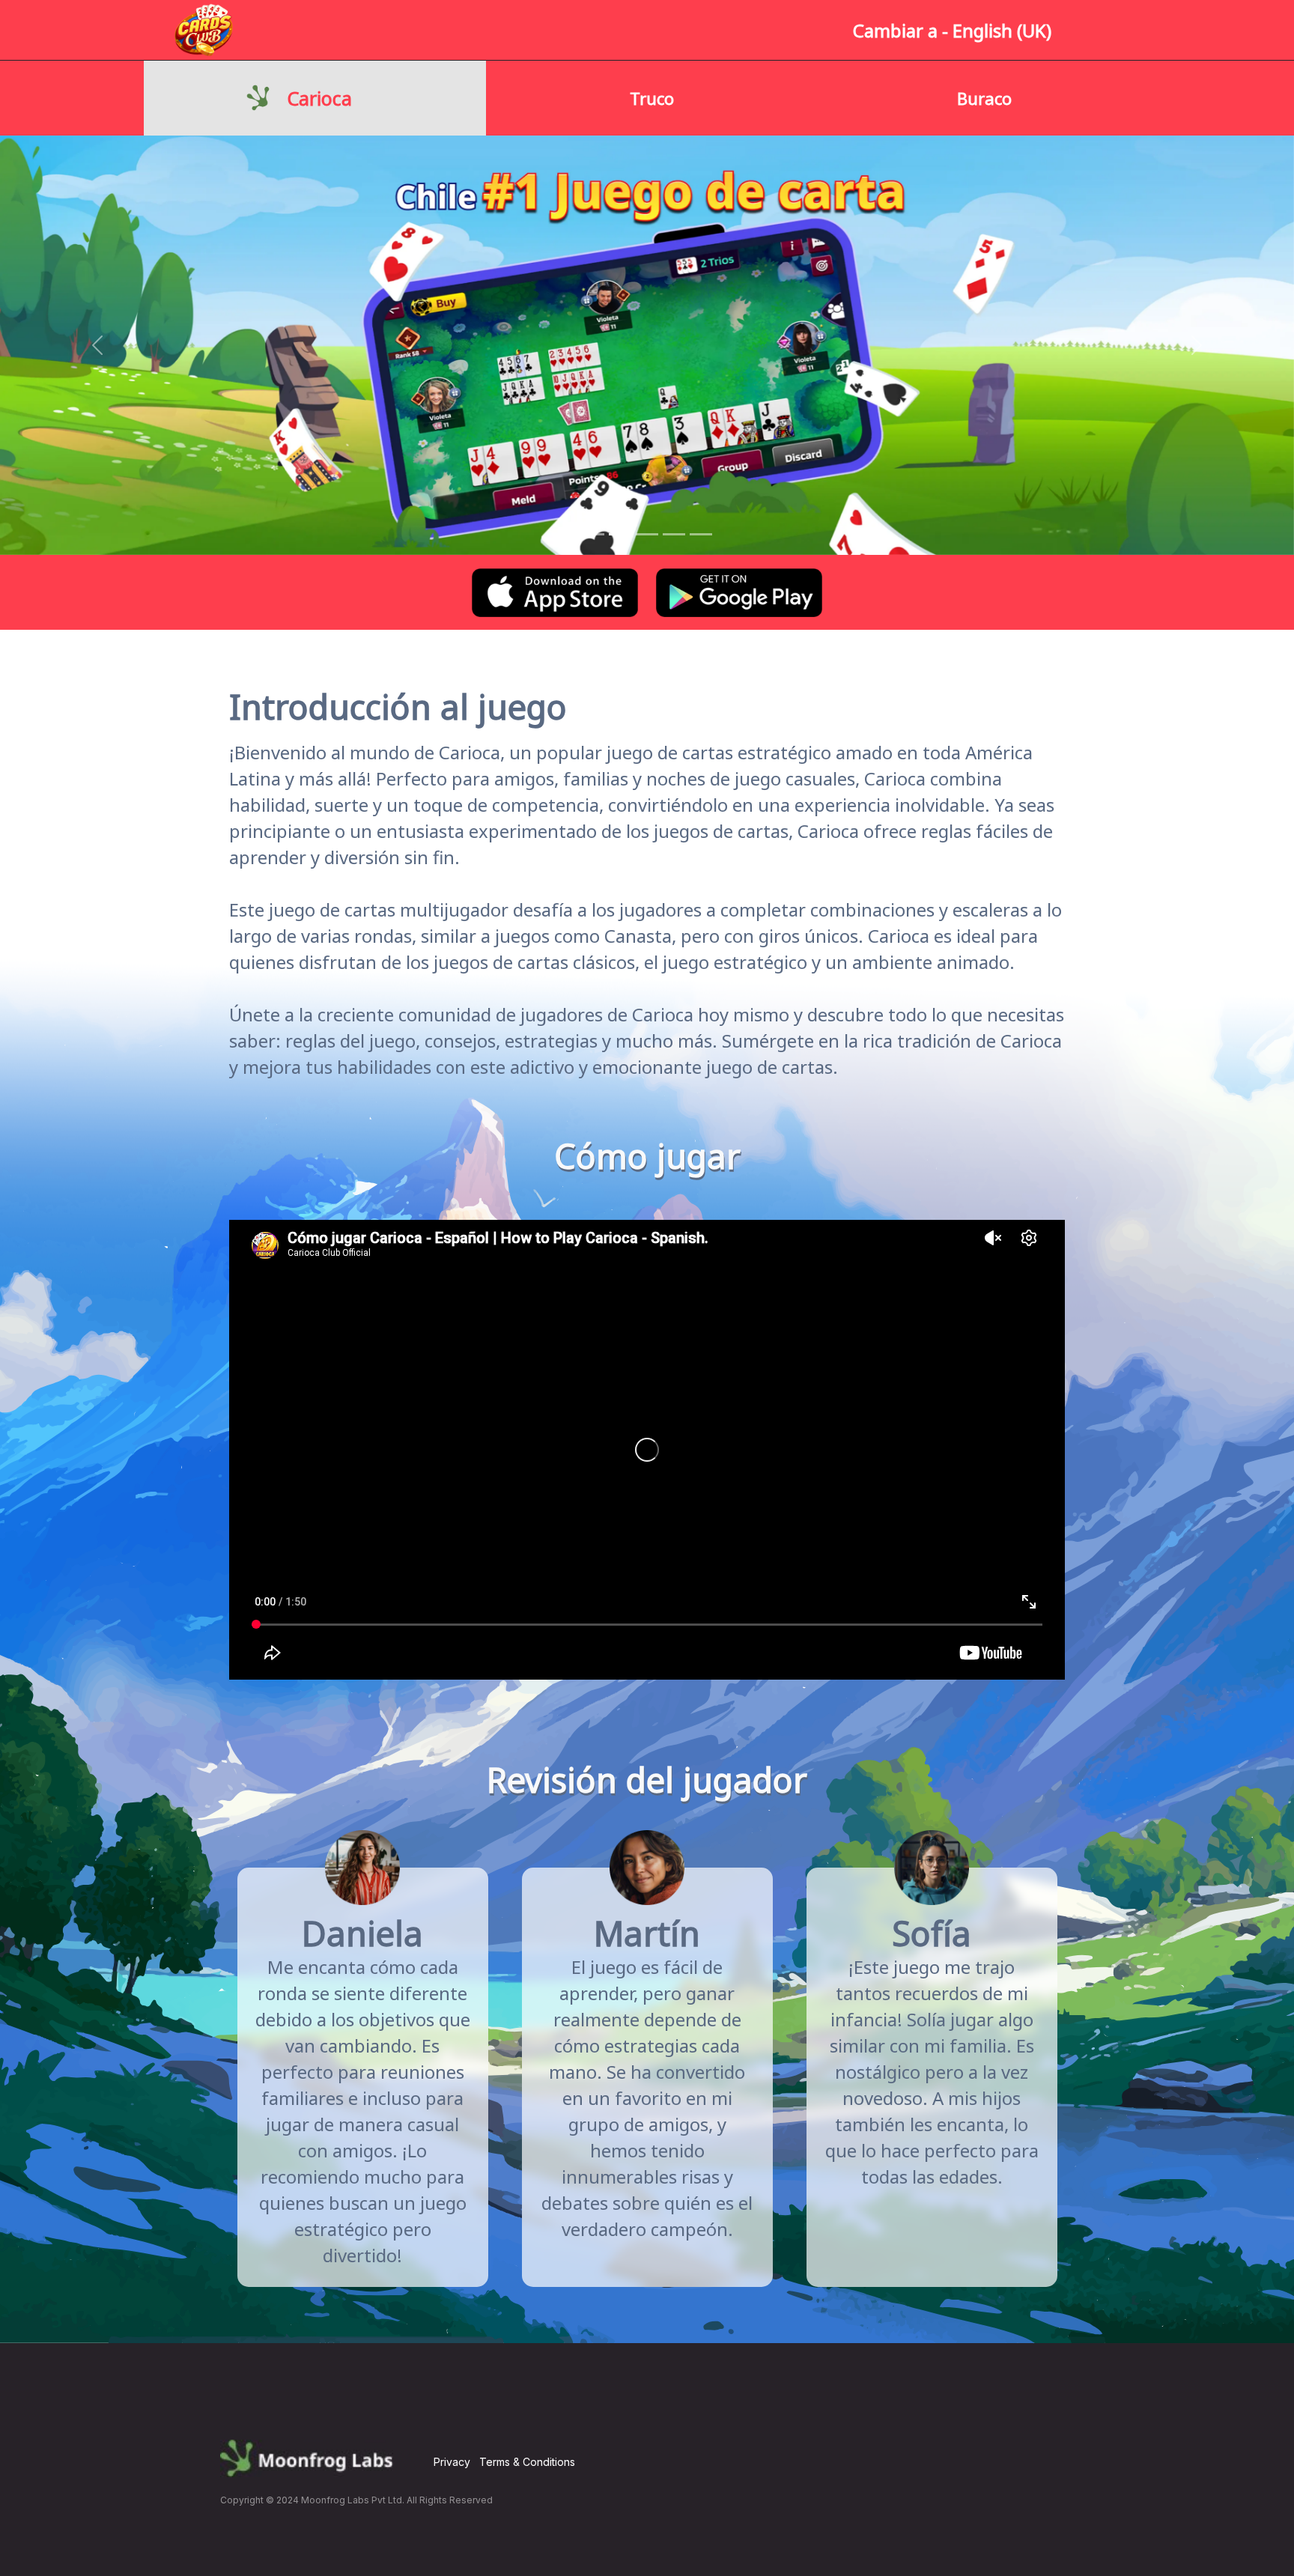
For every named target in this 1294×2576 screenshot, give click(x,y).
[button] (97, 345)
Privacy (452, 2462)
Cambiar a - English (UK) (952, 30)
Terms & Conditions (527, 2462)
